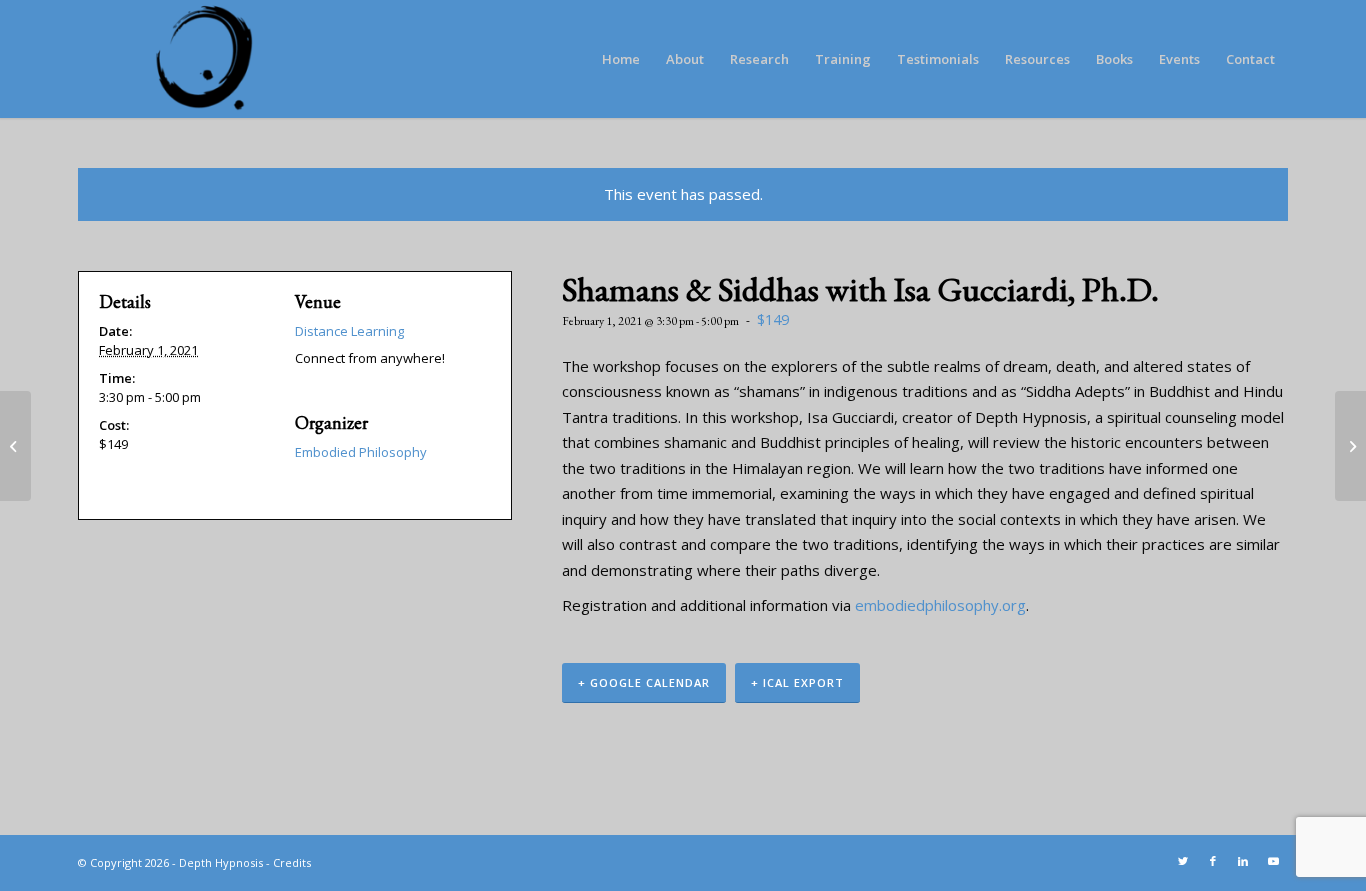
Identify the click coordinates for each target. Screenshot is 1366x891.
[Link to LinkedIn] (1243, 861)
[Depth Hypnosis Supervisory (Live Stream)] (15, 446)
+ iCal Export (797, 682)
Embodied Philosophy (361, 452)
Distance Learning (349, 331)
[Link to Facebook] (1213, 861)
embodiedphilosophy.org (940, 605)
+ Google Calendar (644, 682)
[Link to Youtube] (1273, 861)
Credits (292, 862)
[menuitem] (621, 59)
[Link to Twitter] (1183, 861)
